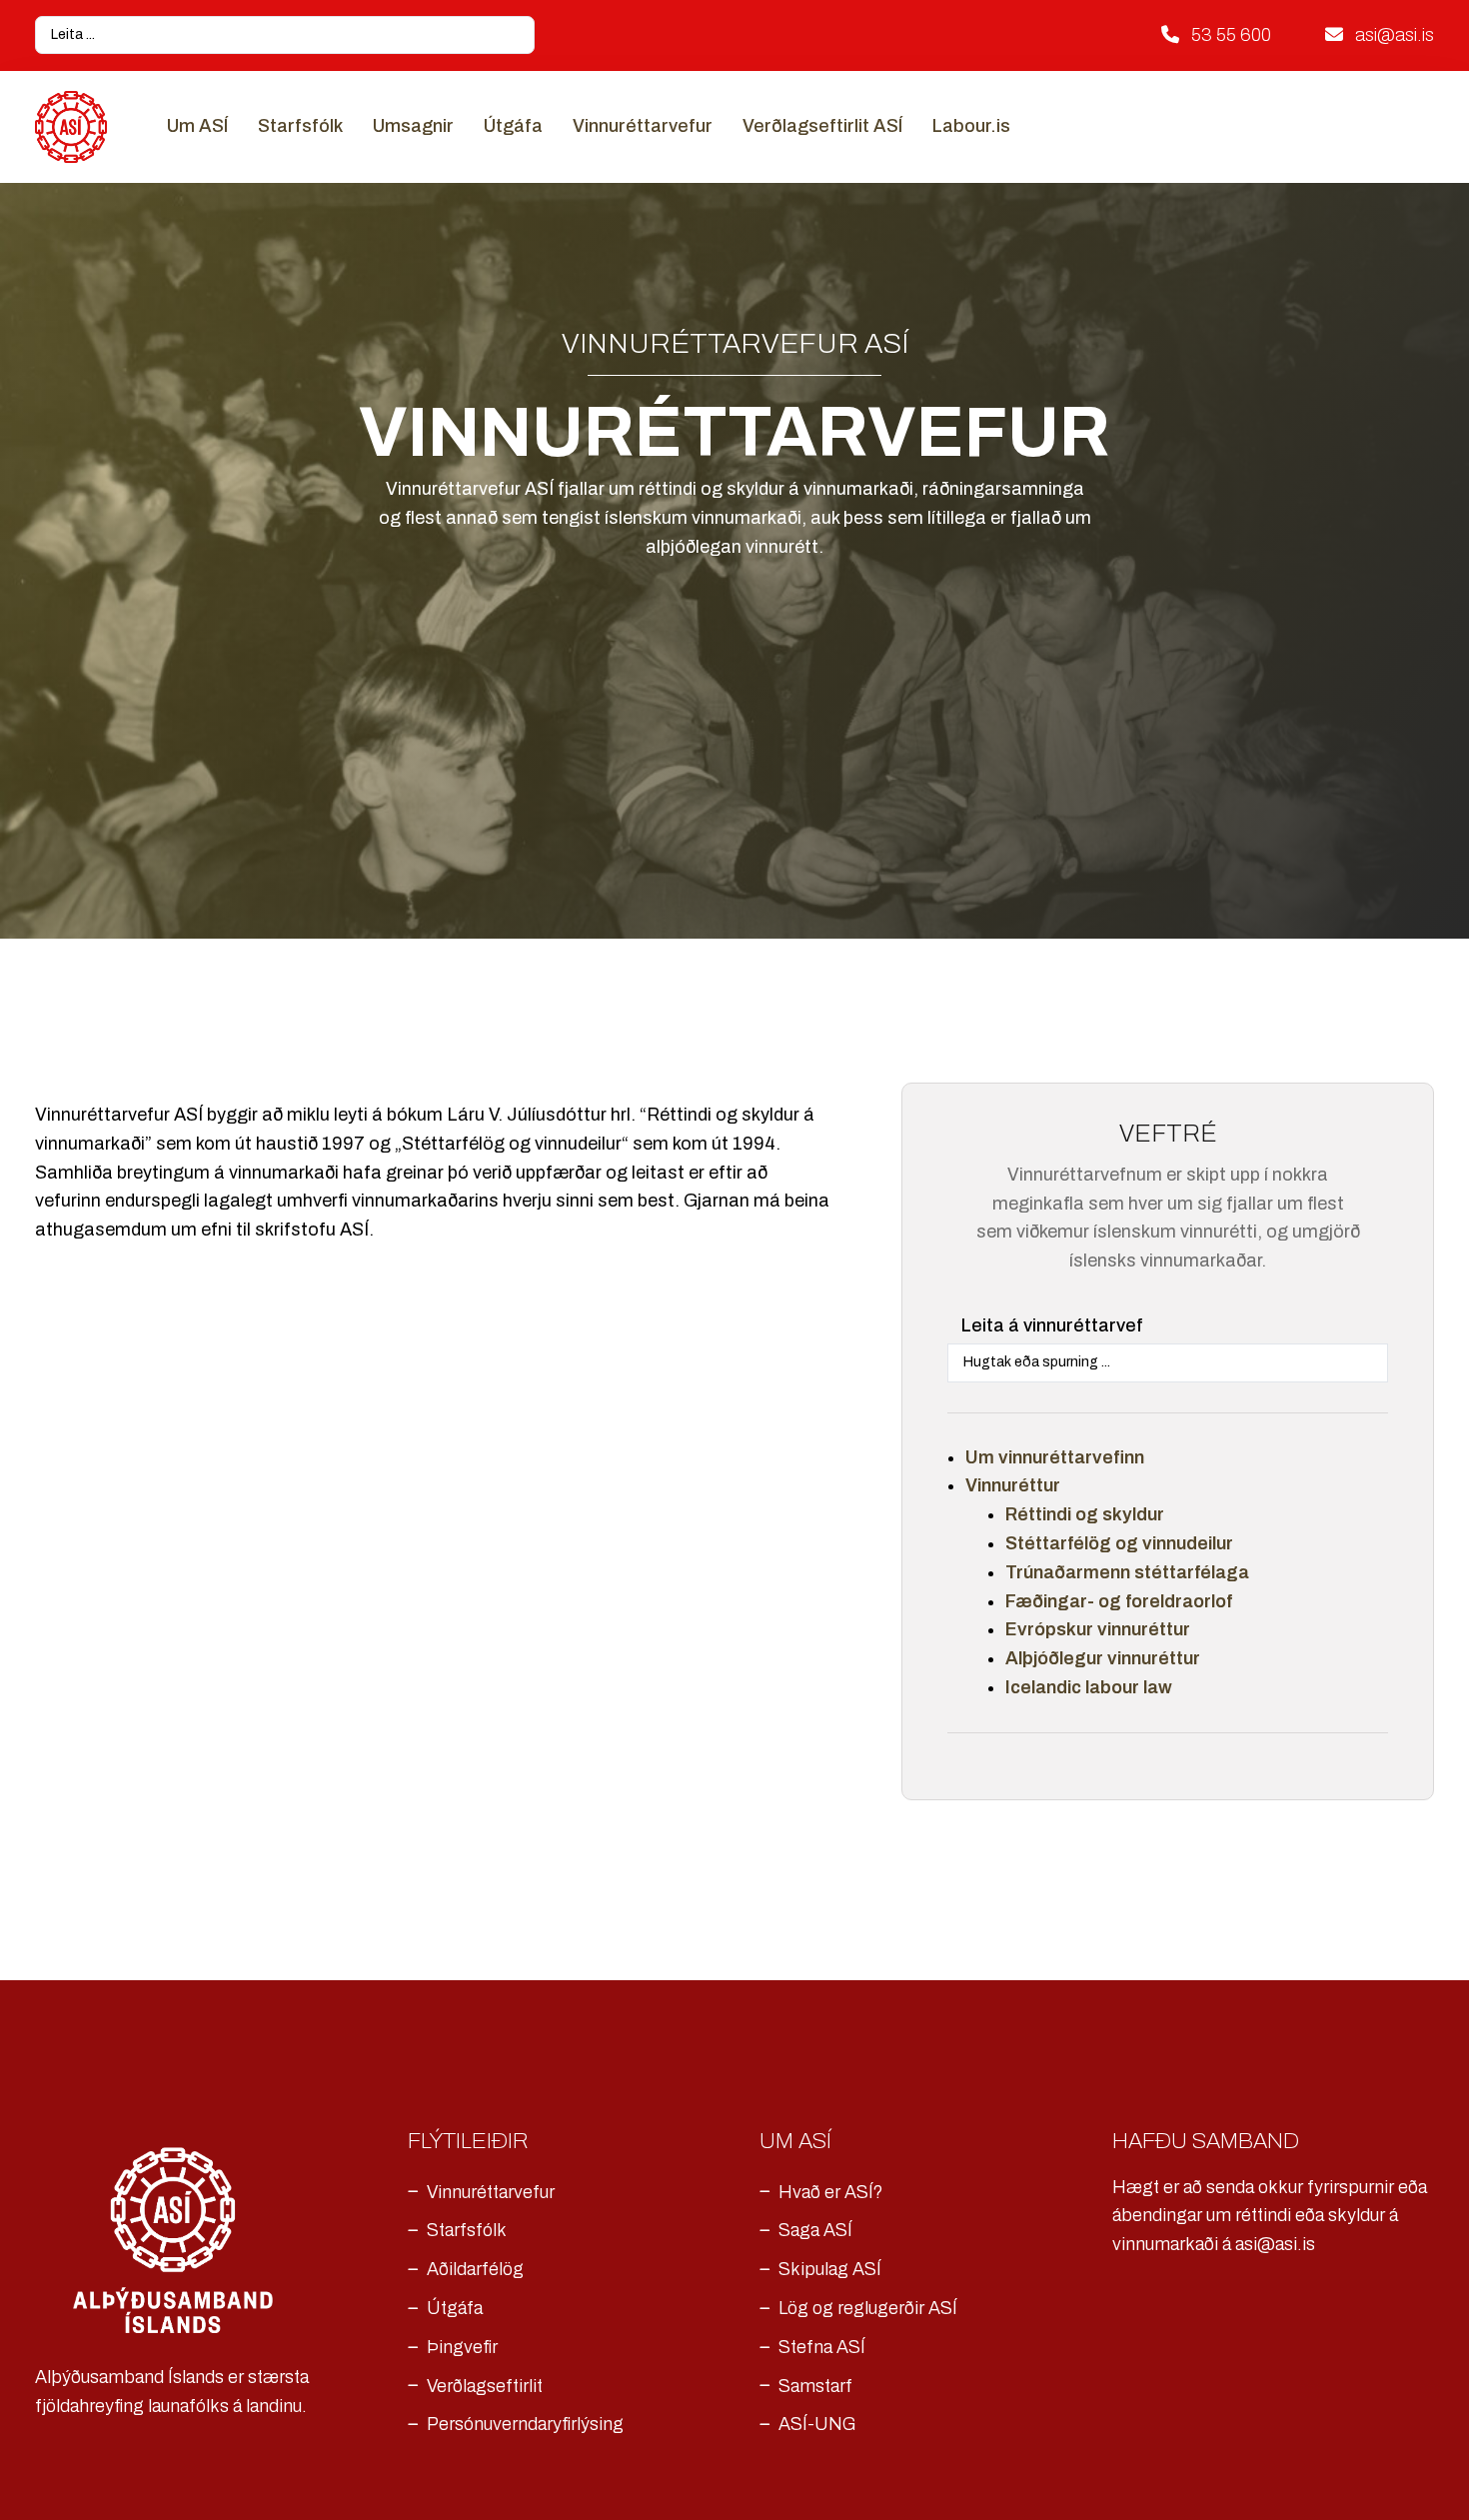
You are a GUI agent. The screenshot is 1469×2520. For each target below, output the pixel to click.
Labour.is (971, 126)
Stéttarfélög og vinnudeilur (1119, 1543)
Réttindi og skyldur (1085, 1514)
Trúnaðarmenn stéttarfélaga (1127, 1572)
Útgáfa (513, 126)
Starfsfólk (300, 126)
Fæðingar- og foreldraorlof (1119, 1601)
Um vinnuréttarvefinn (1055, 1457)
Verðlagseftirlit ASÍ (822, 126)
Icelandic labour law (1089, 1687)
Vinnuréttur (1013, 1485)
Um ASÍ (197, 126)
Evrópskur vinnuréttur (1098, 1629)
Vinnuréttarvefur (643, 126)
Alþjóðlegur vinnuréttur (1103, 1658)
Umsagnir (413, 126)
